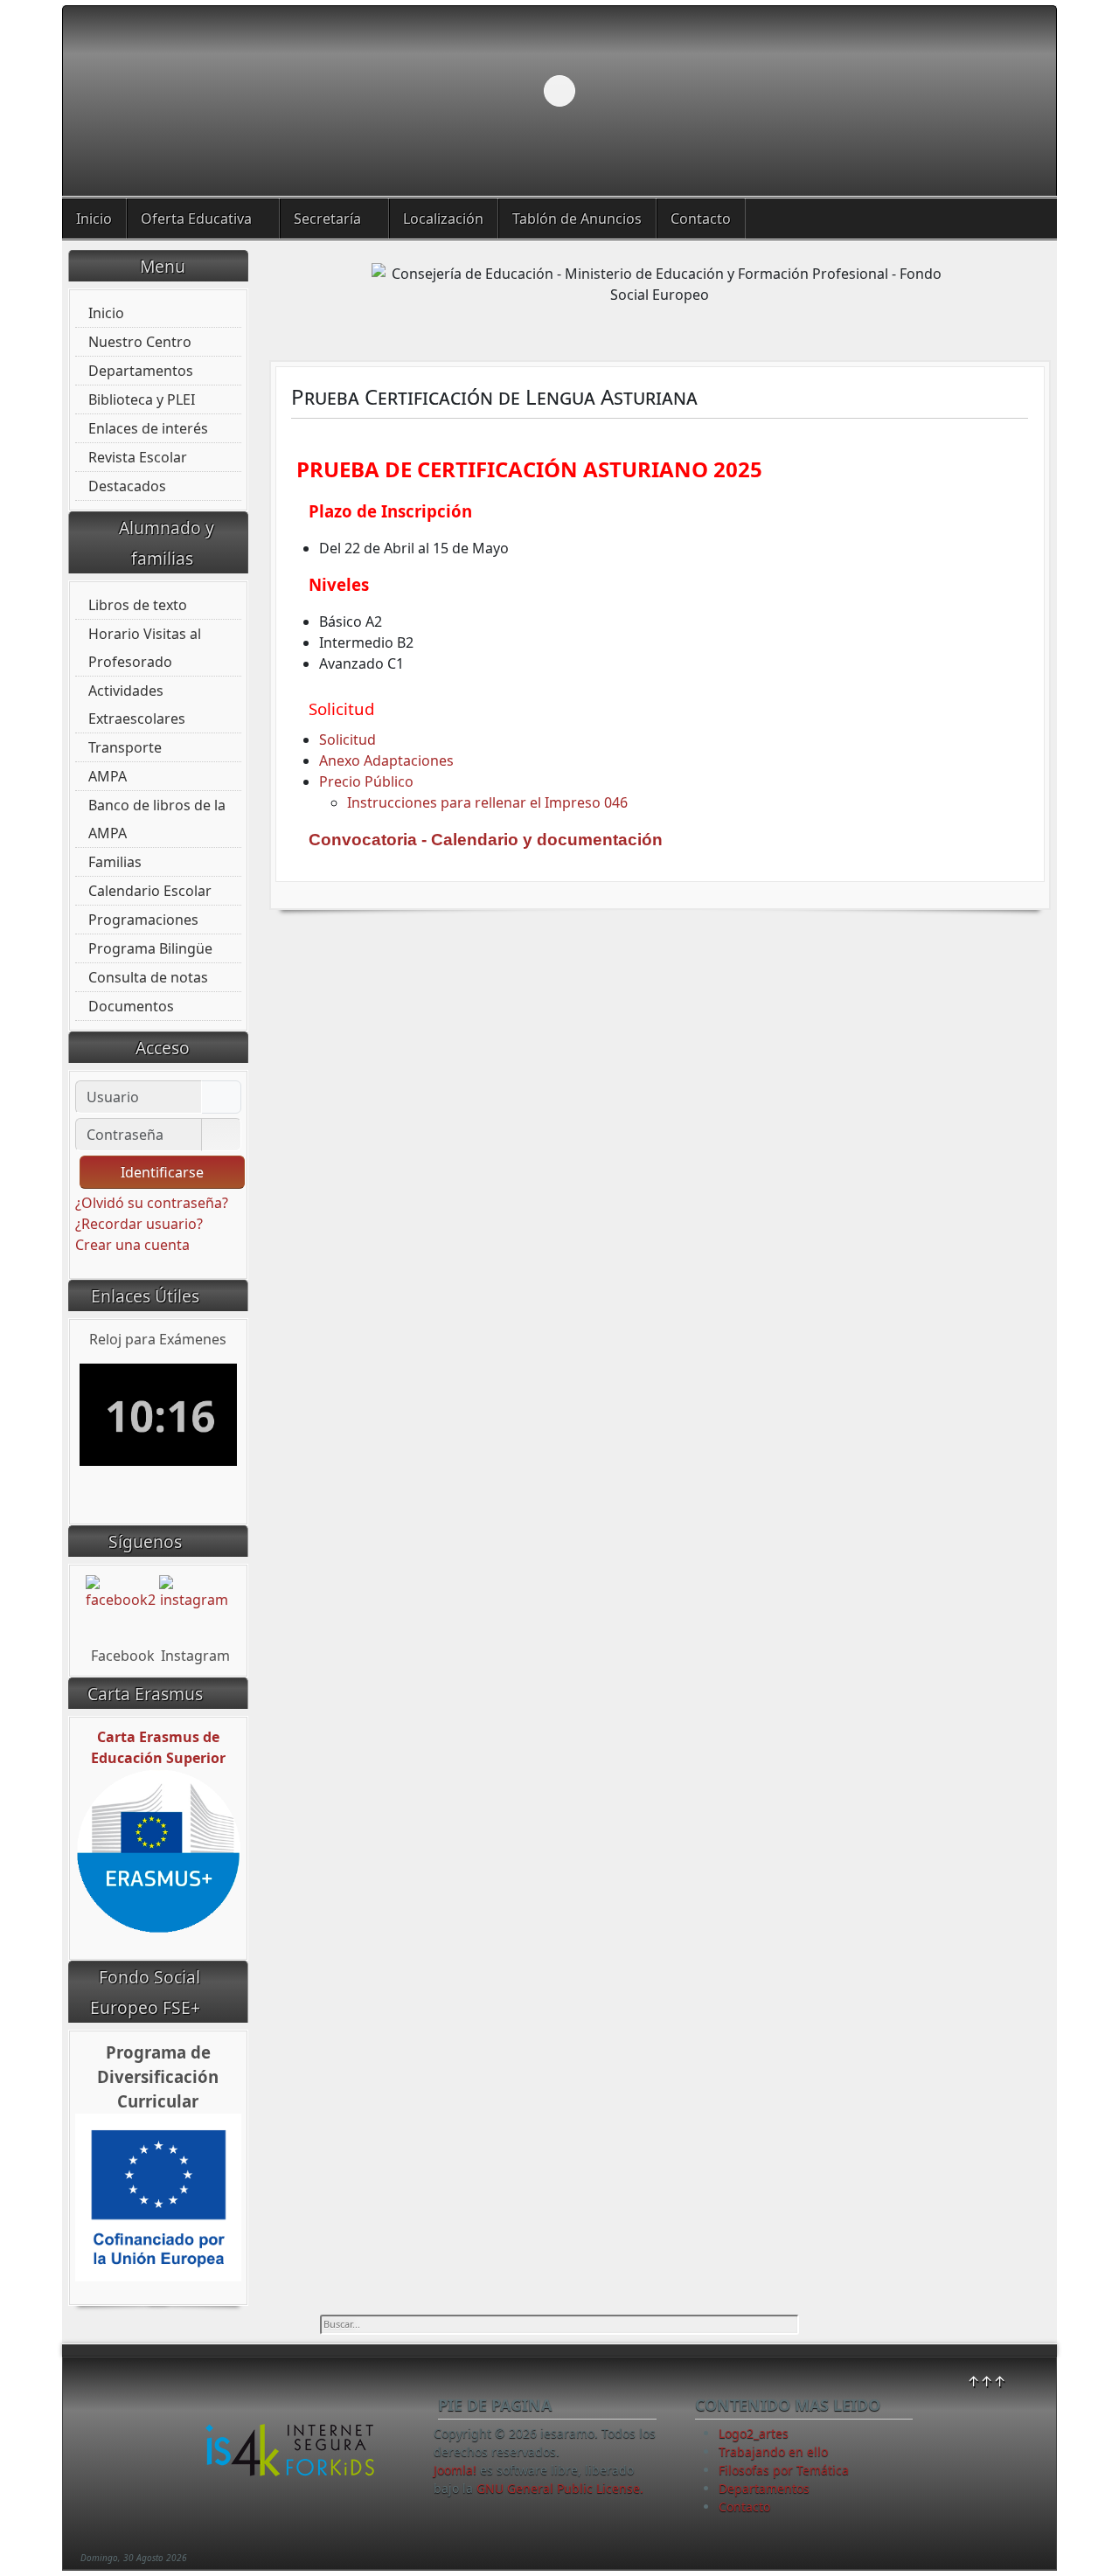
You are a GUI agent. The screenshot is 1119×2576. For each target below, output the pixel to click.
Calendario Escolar (150, 891)
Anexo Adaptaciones (386, 760)
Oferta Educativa (196, 219)
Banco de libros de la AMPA (157, 819)
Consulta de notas (148, 977)
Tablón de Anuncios (577, 219)
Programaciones (143, 920)
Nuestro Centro (140, 342)
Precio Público (366, 781)
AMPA (108, 776)
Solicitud (348, 739)
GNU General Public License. (560, 2488)
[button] (1003, 91)
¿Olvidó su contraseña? (152, 1203)
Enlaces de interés (148, 428)
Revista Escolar (138, 457)
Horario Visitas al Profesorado (145, 648)
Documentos (131, 1006)
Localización (443, 219)
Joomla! (455, 2470)
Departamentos (141, 371)
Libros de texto (138, 605)
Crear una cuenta (134, 1245)
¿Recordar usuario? (139, 1224)
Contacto (701, 219)
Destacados (127, 486)
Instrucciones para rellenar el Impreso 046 (487, 802)
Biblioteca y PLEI (142, 399)
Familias (115, 862)
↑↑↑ (987, 2381)
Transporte (125, 747)
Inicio (94, 219)
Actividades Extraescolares (137, 705)
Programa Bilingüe (150, 948)
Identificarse (162, 1172)
